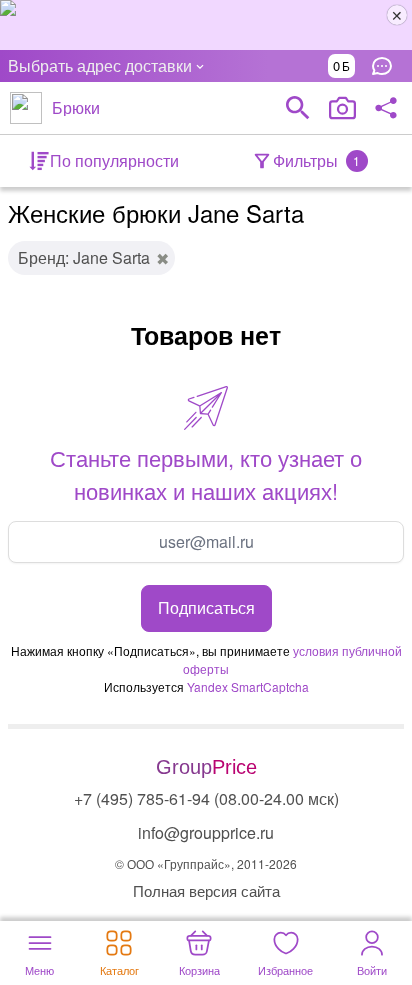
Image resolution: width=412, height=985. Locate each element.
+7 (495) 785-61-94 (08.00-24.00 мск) (206, 798)
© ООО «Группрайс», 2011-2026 (206, 863)
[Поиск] (298, 108)
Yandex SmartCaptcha (248, 686)
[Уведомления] (387, 66)
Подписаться (206, 607)
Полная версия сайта (206, 890)
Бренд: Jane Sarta (84, 257)
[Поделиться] (386, 108)
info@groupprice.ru (206, 832)
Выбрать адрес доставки (100, 65)
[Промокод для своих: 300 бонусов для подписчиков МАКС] (206, 25)
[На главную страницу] (26, 108)
